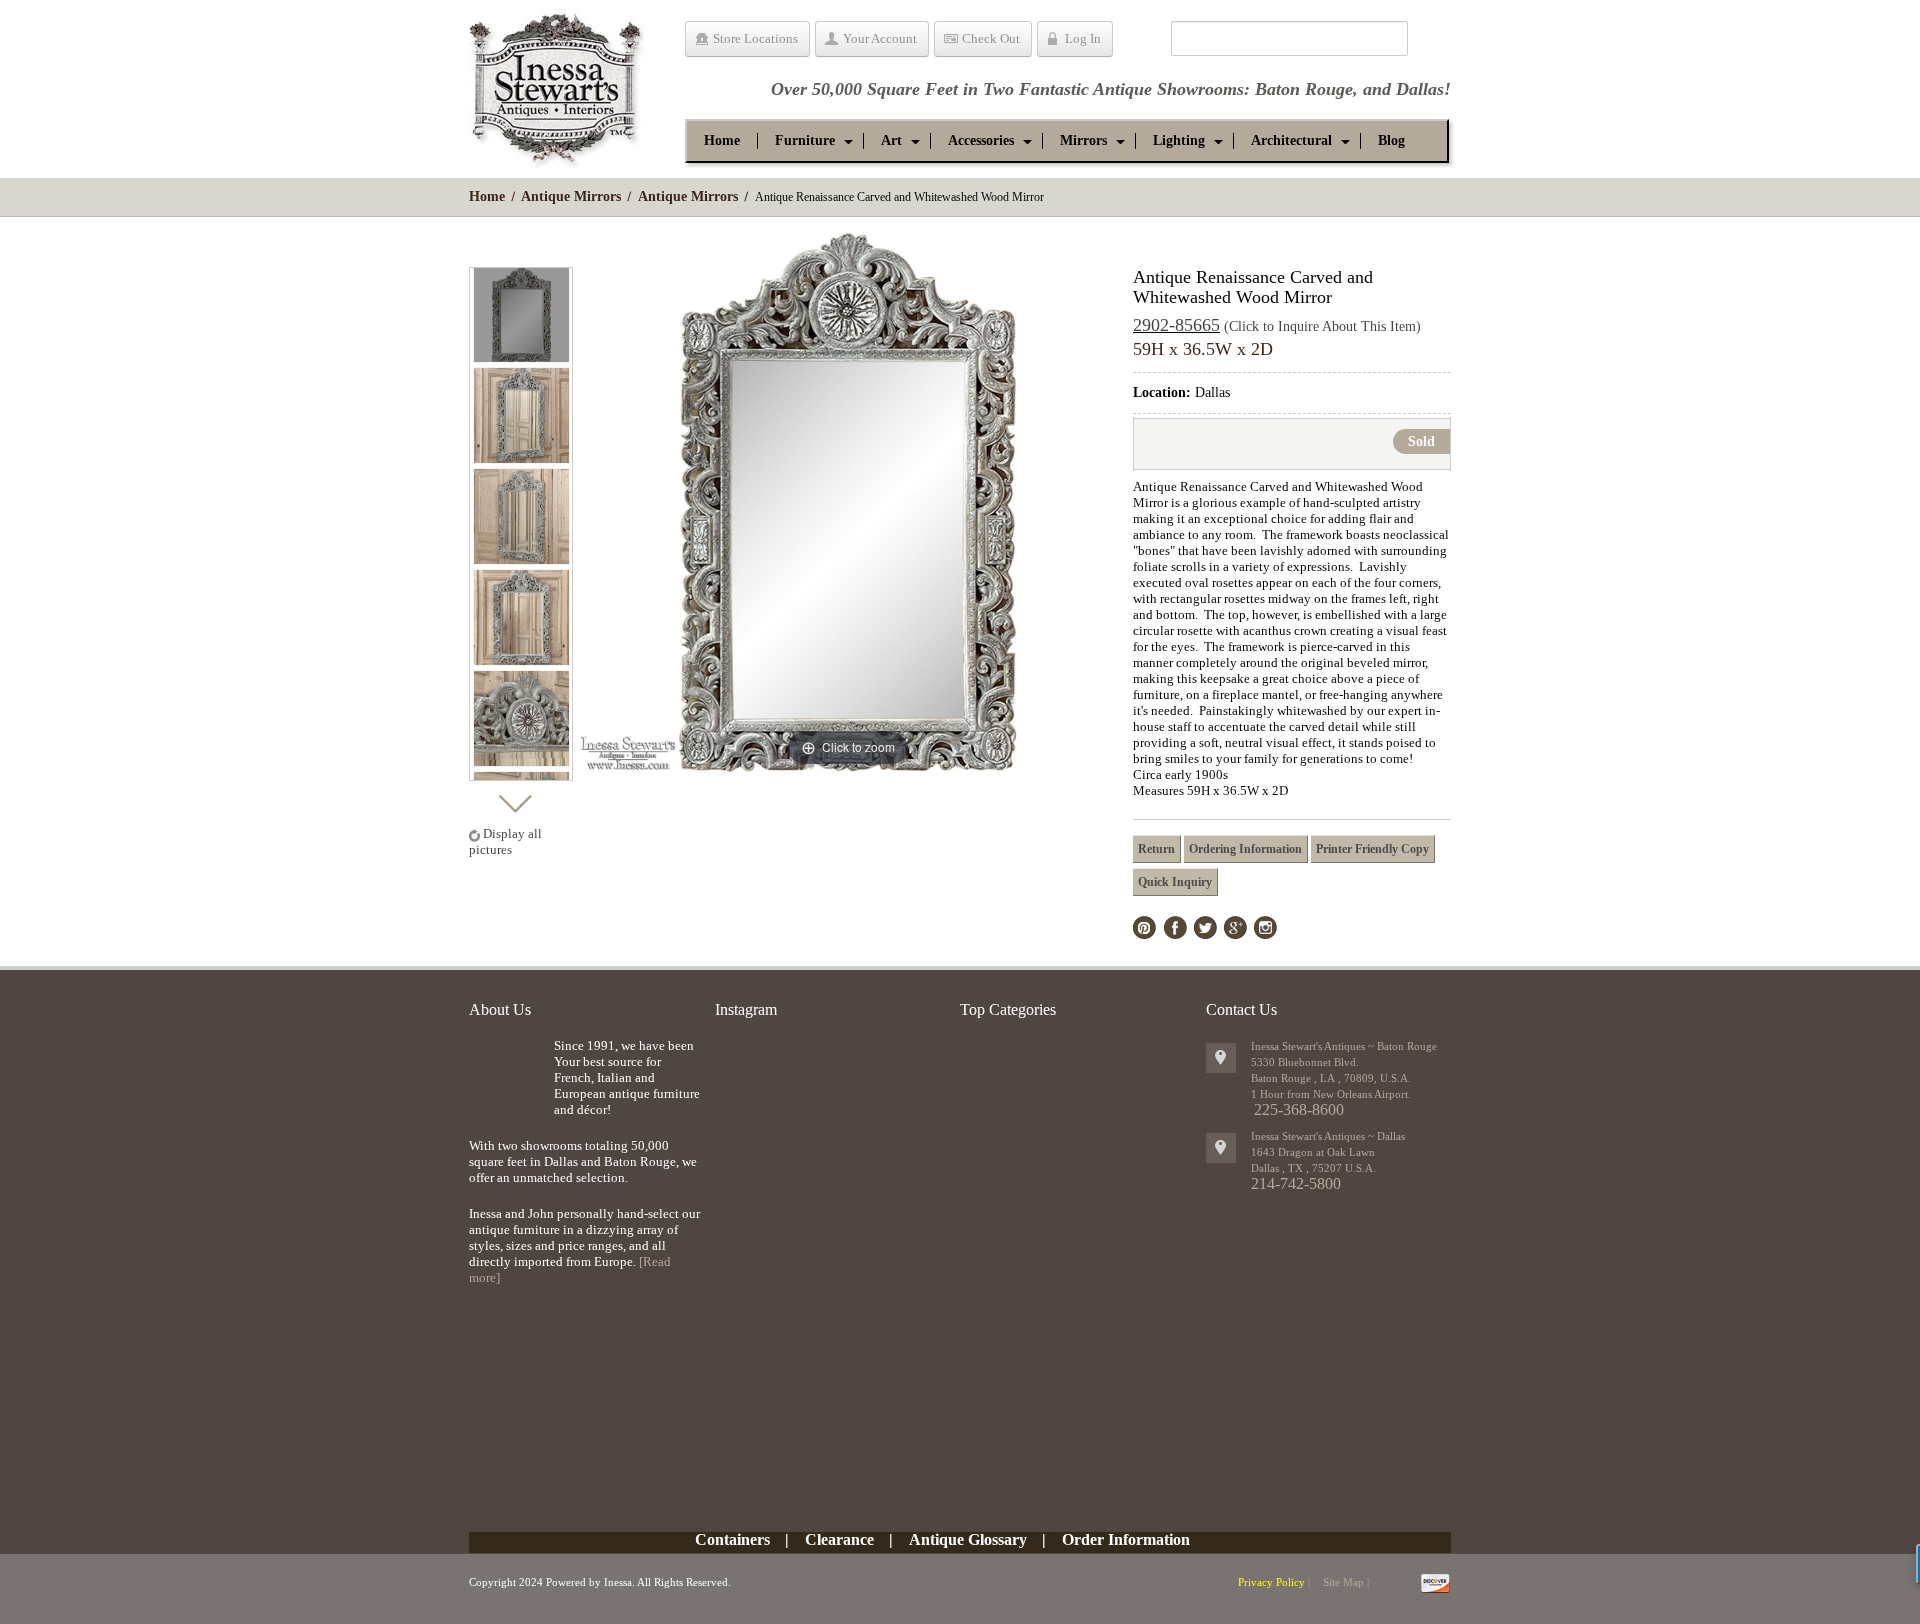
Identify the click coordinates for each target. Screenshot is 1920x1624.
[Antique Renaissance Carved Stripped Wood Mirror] (521, 314)
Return (1156, 849)
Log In (1083, 38)
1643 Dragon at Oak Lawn (1313, 1152)
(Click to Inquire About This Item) (1322, 326)
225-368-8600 (1299, 1109)
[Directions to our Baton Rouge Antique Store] (1221, 1058)
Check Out (991, 38)
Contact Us (1241, 1009)
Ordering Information (1245, 849)
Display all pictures (505, 841)
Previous (514, 249)
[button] (805, 141)
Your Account (880, 38)
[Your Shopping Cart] (1141, 42)
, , (1313, 1168)
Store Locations (755, 38)
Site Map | (1346, 1582)
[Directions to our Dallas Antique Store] (1221, 1148)
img (506, 1070)
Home (487, 196)
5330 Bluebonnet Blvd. (1305, 1062)
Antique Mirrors (571, 196)
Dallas (1420, 89)
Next (514, 798)
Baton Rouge (1304, 89)
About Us (500, 1009)
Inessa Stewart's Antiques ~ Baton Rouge (1344, 1046)
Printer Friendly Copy (1372, 849)
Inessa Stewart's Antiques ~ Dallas (1328, 1136)
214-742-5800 (1296, 1183)
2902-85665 (1176, 325)
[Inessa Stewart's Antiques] (556, 84)
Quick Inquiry (1175, 882)
